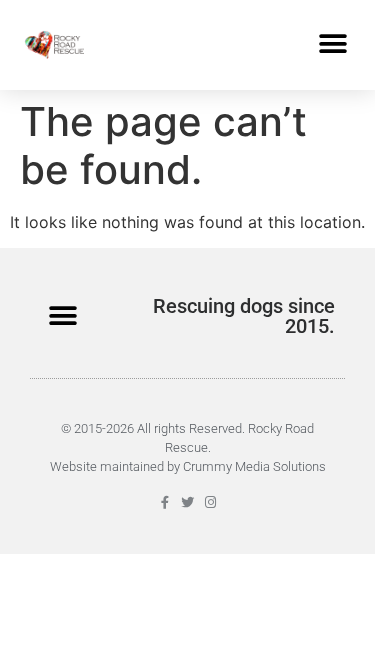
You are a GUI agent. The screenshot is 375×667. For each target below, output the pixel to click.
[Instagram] (210, 502)
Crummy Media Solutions (254, 466)
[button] (332, 44)
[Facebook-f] (164, 502)
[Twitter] (187, 502)
